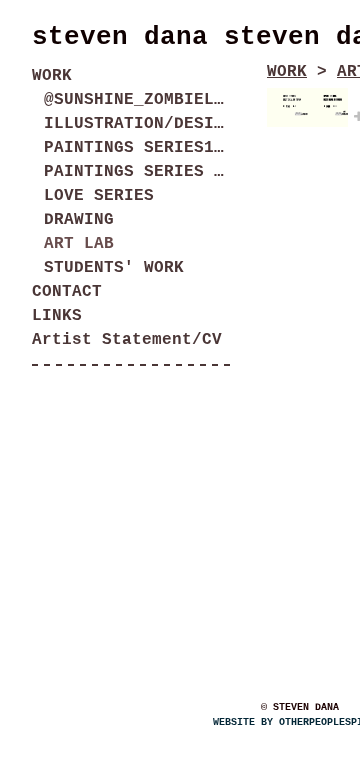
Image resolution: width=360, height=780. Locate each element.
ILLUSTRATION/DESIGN (138, 124)
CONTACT (67, 292)
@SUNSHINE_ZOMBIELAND (138, 100)
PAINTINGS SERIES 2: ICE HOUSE (138, 172)
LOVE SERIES (99, 196)
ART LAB (79, 244)
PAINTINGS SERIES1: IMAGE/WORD (138, 148)
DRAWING (79, 220)
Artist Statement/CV (127, 340)
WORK (52, 76)
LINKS (57, 316)
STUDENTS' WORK (114, 268)
